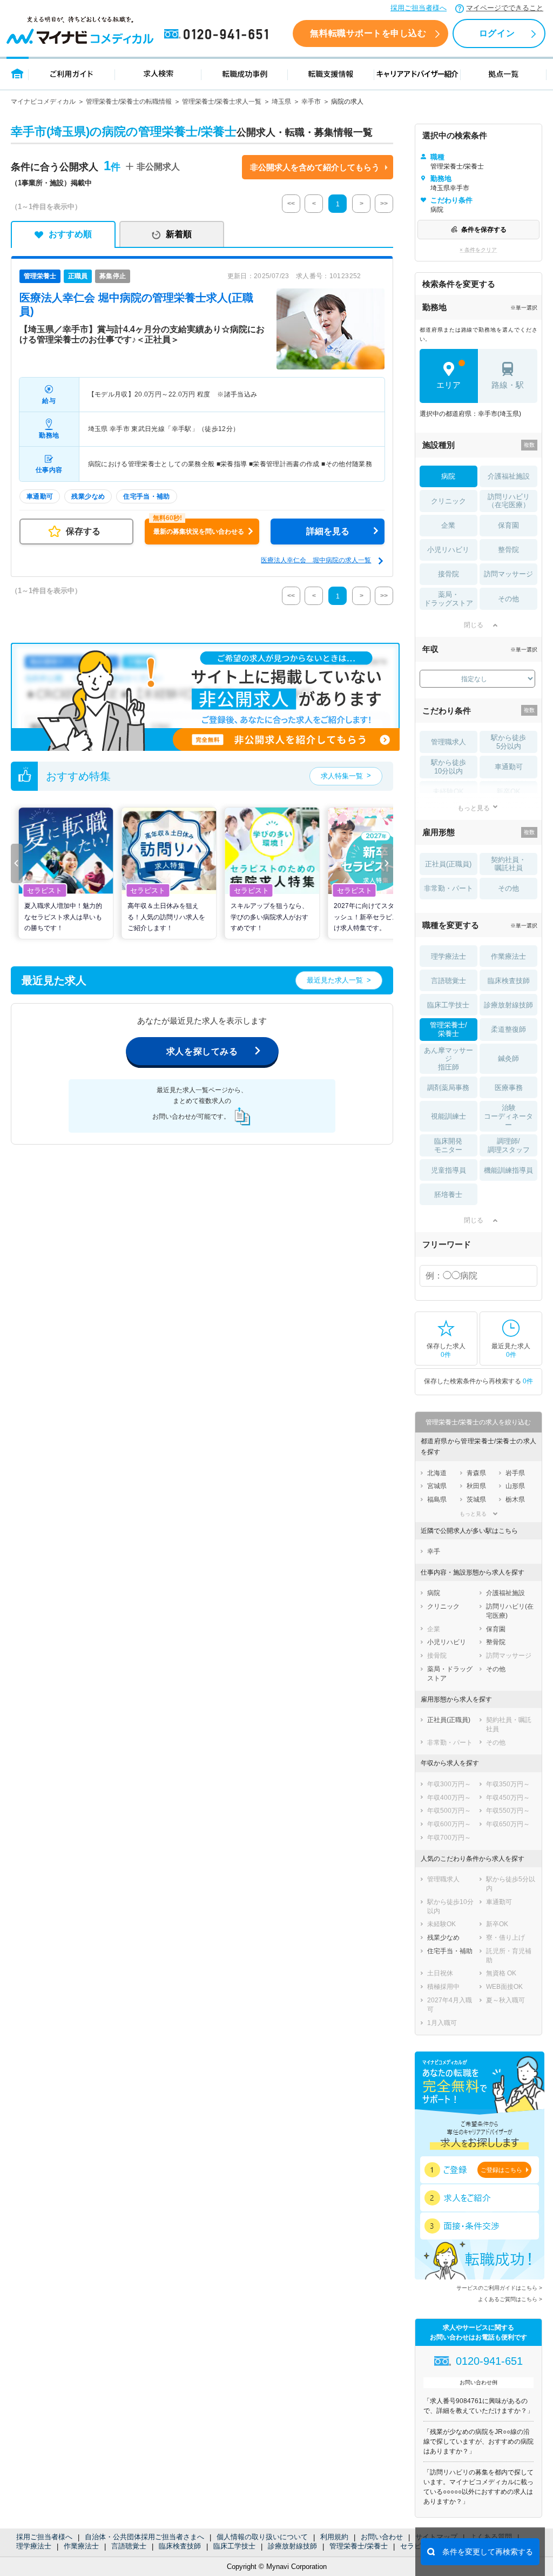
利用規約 (334, 2537)
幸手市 (311, 102)
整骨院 (508, 550)
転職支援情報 (331, 73)
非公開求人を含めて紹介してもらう (315, 167)
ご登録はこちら (501, 2170)
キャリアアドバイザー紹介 (417, 73)
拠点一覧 (504, 73)
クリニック (449, 501)
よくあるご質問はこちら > (510, 2299)
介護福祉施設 (509, 476)
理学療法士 (34, 2546)
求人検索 (158, 73)
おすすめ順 (70, 234)
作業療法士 (81, 2546)
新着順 (179, 234)
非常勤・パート (449, 888)
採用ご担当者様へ (419, 8)
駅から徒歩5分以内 (508, 742)
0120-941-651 (218, 35)
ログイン (497, 33)
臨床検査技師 (180, 2546)
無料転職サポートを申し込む (368, 33)
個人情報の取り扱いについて (262, 2537)
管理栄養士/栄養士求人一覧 (222, 102)
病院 (448, 476)
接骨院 (449, 574)
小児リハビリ (448, 550)
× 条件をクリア (478, 250)
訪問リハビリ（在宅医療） (509, 501)
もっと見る (474, 808)
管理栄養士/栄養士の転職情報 (129, 102)
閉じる (474, 625)
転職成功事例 (245, 73)
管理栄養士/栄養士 (359, 2546)
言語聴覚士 (129, 2546)
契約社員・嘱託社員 (508, 864)
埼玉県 (281, 102)
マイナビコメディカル (43, 102)
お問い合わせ (382, 2537)
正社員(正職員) (448, 864)
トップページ (18, 73)
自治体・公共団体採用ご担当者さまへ (144, 2537)
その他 (508, 599)
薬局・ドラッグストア (449, 599)
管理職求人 (449, 742)
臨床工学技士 (234, 2546)
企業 (448, 525)
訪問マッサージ (508, 574)
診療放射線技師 (292, 2546)
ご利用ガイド (72, 73)
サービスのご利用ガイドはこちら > (499, 2288)
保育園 (508, 525)
